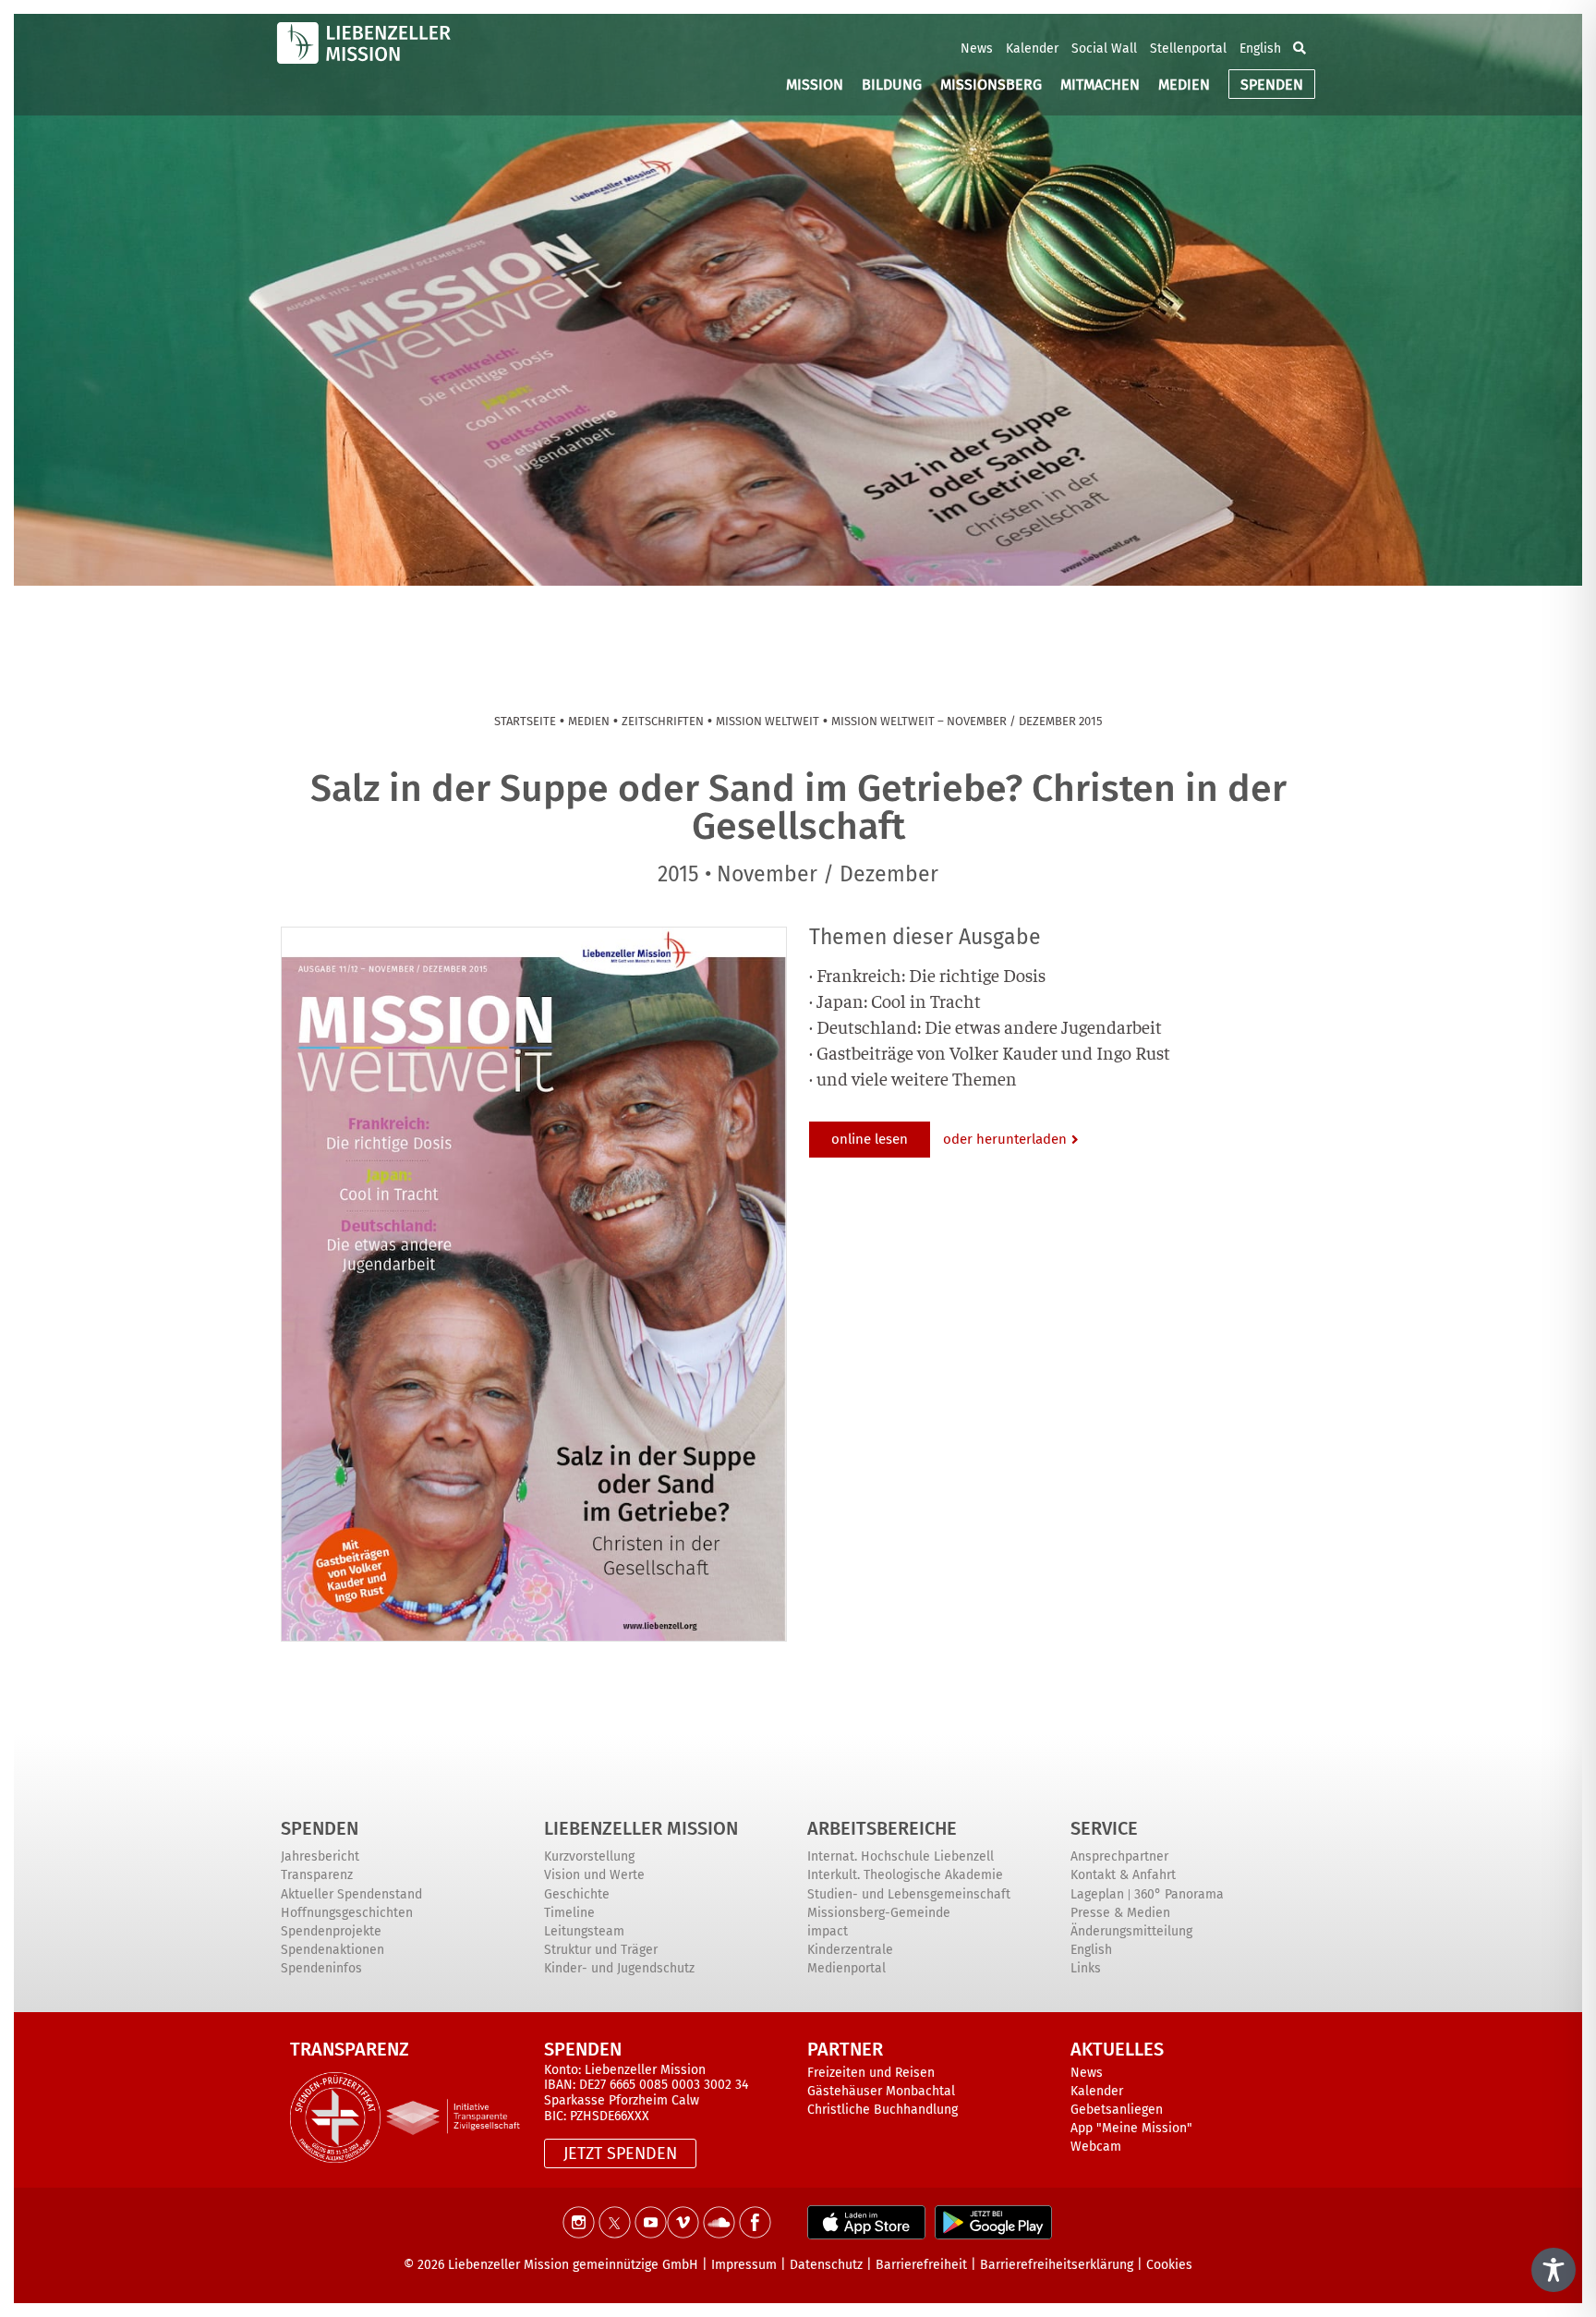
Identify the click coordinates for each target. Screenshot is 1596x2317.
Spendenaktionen (332, 1950)
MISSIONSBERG (991, 85)
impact (828, 1931)
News (977, 49)
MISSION (815, 85)
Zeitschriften (663, 721)
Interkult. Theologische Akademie (905, 1875)
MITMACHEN (1100, 85)
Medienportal (846, 1968)
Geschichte (577, 1894)
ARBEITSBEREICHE (882, 1828)
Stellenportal (1188, 49)
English (1260, 49)
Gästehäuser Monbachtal (881, 2091)
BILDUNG (892, 85)
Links (1086, 1968)
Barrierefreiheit (921, 2265)
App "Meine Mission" (1131, 2128)
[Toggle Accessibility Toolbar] (1554, 2270)
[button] (1300, 48)
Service (1104, 1828)
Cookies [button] (1169, 2265)
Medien (589, 721)
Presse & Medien (1120, 1913)
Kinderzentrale (850, 1950)
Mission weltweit (768, 721)
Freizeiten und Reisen (871, 2073)
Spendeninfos (321, 1968)
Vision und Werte (594, 1875)
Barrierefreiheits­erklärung (1057, 2265)
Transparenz (317, 1875)
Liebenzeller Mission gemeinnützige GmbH (573, 2265)
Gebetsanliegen (1117, 2110)
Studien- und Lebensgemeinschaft (909, 1894)
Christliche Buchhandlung (883, 2110)
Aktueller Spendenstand (351, 1894)
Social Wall (1104, 49)
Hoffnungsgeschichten (347, 1913)
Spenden (320, 1828)
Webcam (1096, 2147)
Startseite (525, 721)
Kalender (1032, 49)
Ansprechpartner (1119, 1856)
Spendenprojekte (331, 1931)
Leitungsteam (584, 1931)
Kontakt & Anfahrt (1123, 1875)
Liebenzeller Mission (641, 1828)
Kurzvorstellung (589, 1856)
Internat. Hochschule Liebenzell (901, 1856)
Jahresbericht (320, 1856)
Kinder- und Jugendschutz (619, 1968)
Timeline (569, 1913)
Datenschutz (826, 2265)
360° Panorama (1179, 1894)
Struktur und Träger (601, 1950)
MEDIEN (1184, 85)
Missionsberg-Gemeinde (879, 1913)
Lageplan (1097, 1894)
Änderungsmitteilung (1131, 1931)
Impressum (744, 2265)
